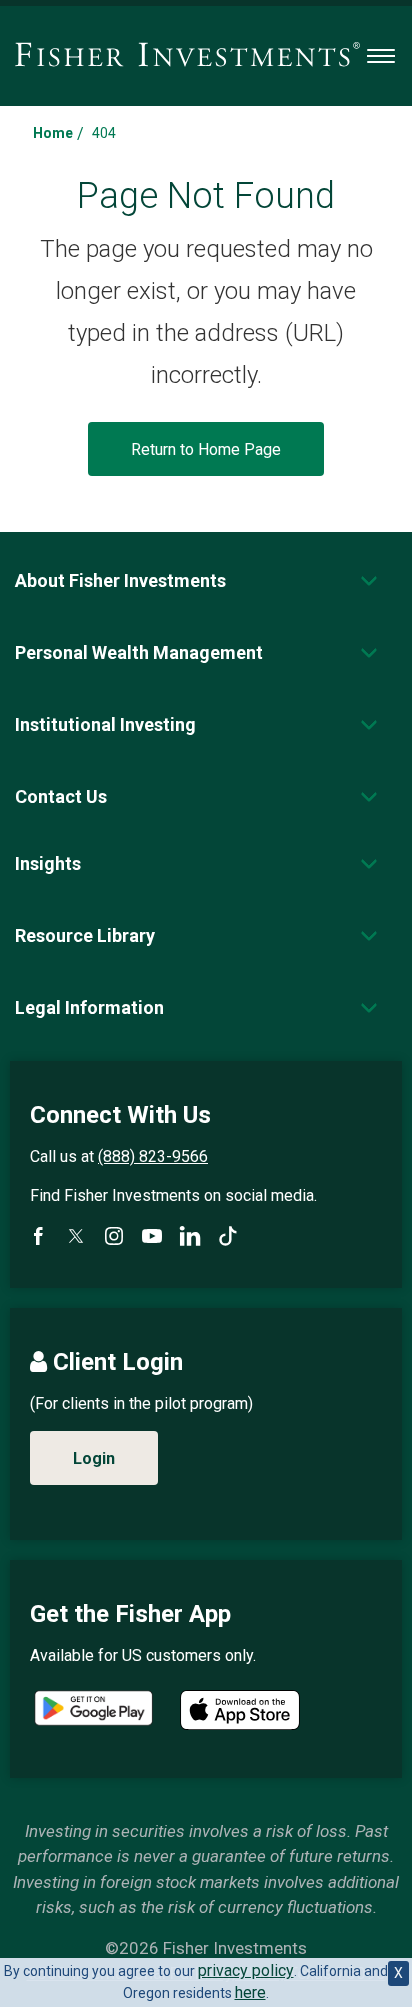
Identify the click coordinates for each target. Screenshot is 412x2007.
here (250, 1992)
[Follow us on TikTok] (228, 1236)
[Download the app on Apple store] (240, 1710)
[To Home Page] (187, 56)
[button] (120, 580)
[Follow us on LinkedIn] (190, 1236)
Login (94, 1458)
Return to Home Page (206, 449)
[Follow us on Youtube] (152, 1236)
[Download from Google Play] (93, 1710)
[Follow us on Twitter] (76, 1236)
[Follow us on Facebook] (38, 1236)
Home (53, 133)
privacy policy (246, 1970)
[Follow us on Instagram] (114, 1236)
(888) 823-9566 (153, 1156)
